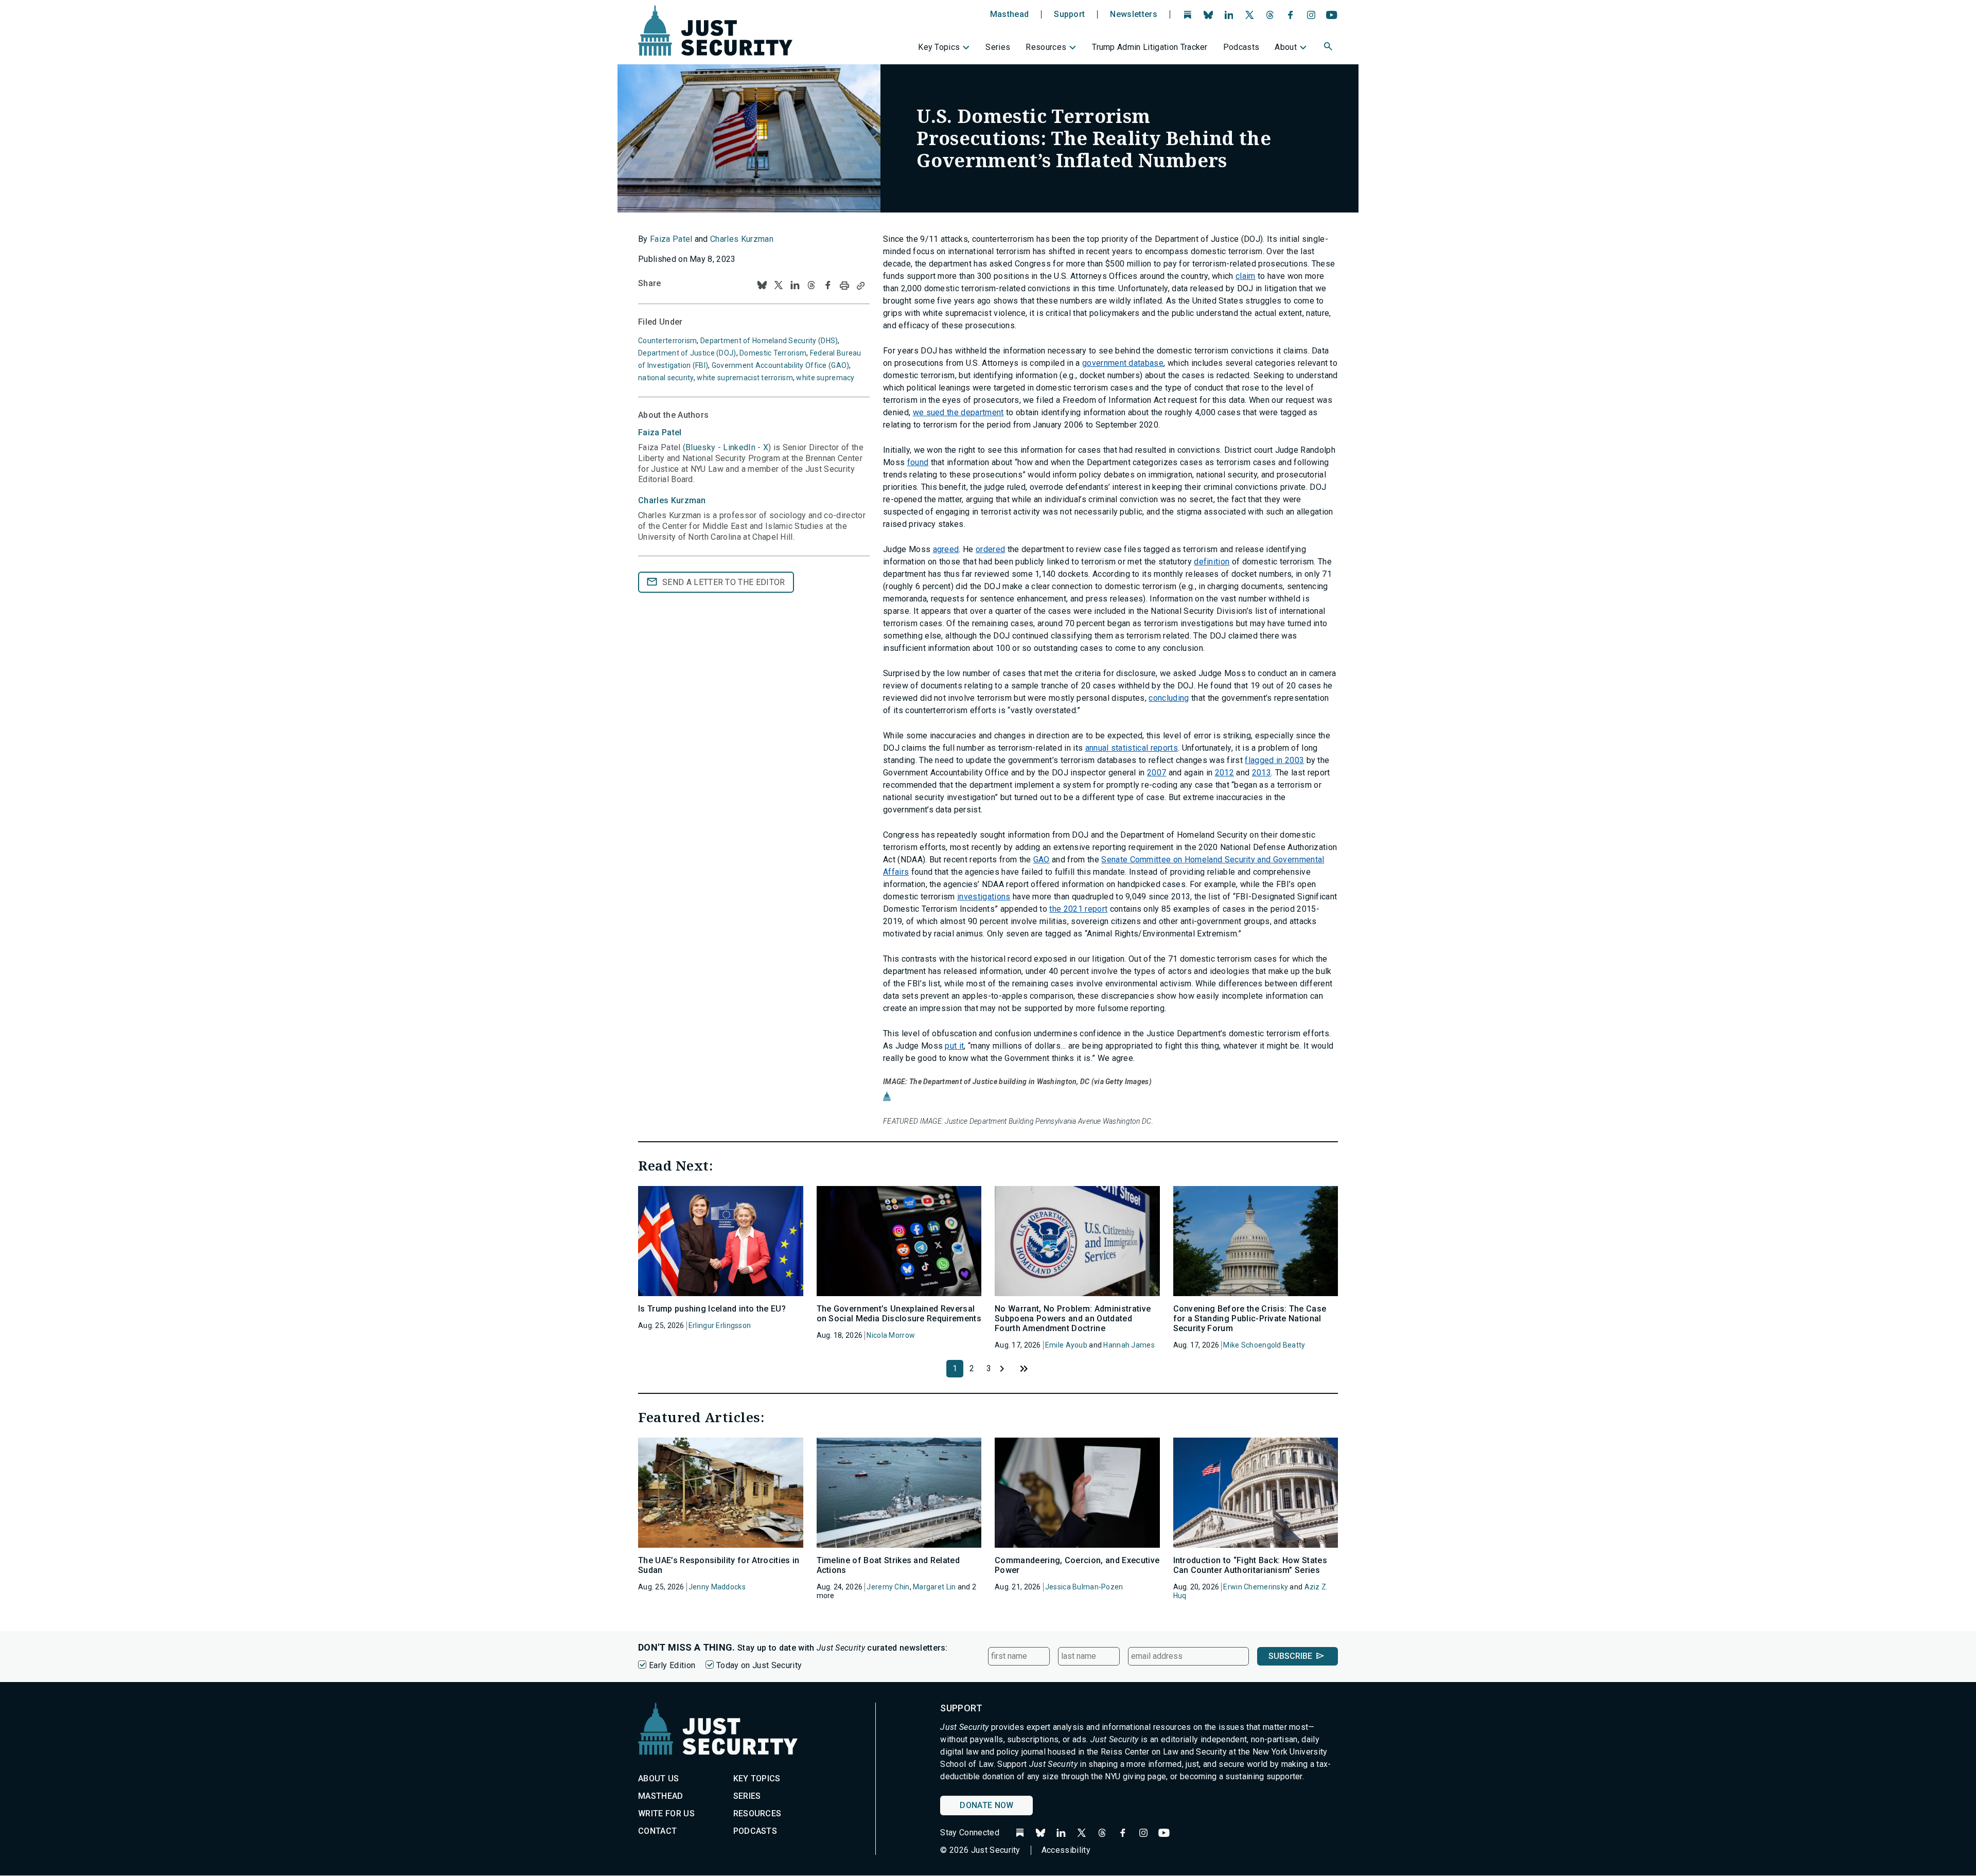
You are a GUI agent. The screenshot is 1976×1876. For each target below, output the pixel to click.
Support (1069, 14)
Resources (1046, 47)
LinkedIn (739, 447)
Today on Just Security (759, 1665)
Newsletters (1134, 14)
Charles (672, 500)
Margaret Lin (934, 1587)
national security (666, 378)
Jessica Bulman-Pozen (1084, 1587)
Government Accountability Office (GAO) (781, 365)
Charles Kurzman (742, 239)
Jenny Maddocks (717, 1587)
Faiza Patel (671, 239)
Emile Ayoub (1066, 1345)
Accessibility (1066, 1850)
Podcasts (1241, 47)
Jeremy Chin (888, 1587)
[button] (1329, 48)
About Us (659, 1778)
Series (998, 47)
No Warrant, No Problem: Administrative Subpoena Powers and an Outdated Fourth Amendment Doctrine (1073, 1318)
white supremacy (825, 378)
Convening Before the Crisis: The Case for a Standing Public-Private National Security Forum (1250, 1318)
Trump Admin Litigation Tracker (1150, 47)
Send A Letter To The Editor (724, 582)
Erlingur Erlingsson (720, 1325)
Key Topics (939, 47)
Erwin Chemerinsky (1256, 1587)
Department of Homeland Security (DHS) (769, 341)
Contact (657, 1831)
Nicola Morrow (891, 1335)
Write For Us (666, 1813)
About (1286, 47)
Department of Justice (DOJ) (687, 353)
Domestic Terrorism (773, 353)
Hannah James (1129, 1345)
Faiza (660, 432)
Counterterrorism (667, 341)
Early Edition (672, 1665)
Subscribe (1290, 1656)
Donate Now (986, 1805)
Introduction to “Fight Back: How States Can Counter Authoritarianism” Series (1250, 1565)
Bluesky (700, 447)
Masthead (1010, 14)
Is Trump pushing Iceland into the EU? (712, 1309)
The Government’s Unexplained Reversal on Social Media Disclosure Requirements (899, 1314)
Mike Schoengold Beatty (1264, 1345)
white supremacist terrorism (745, 378)
